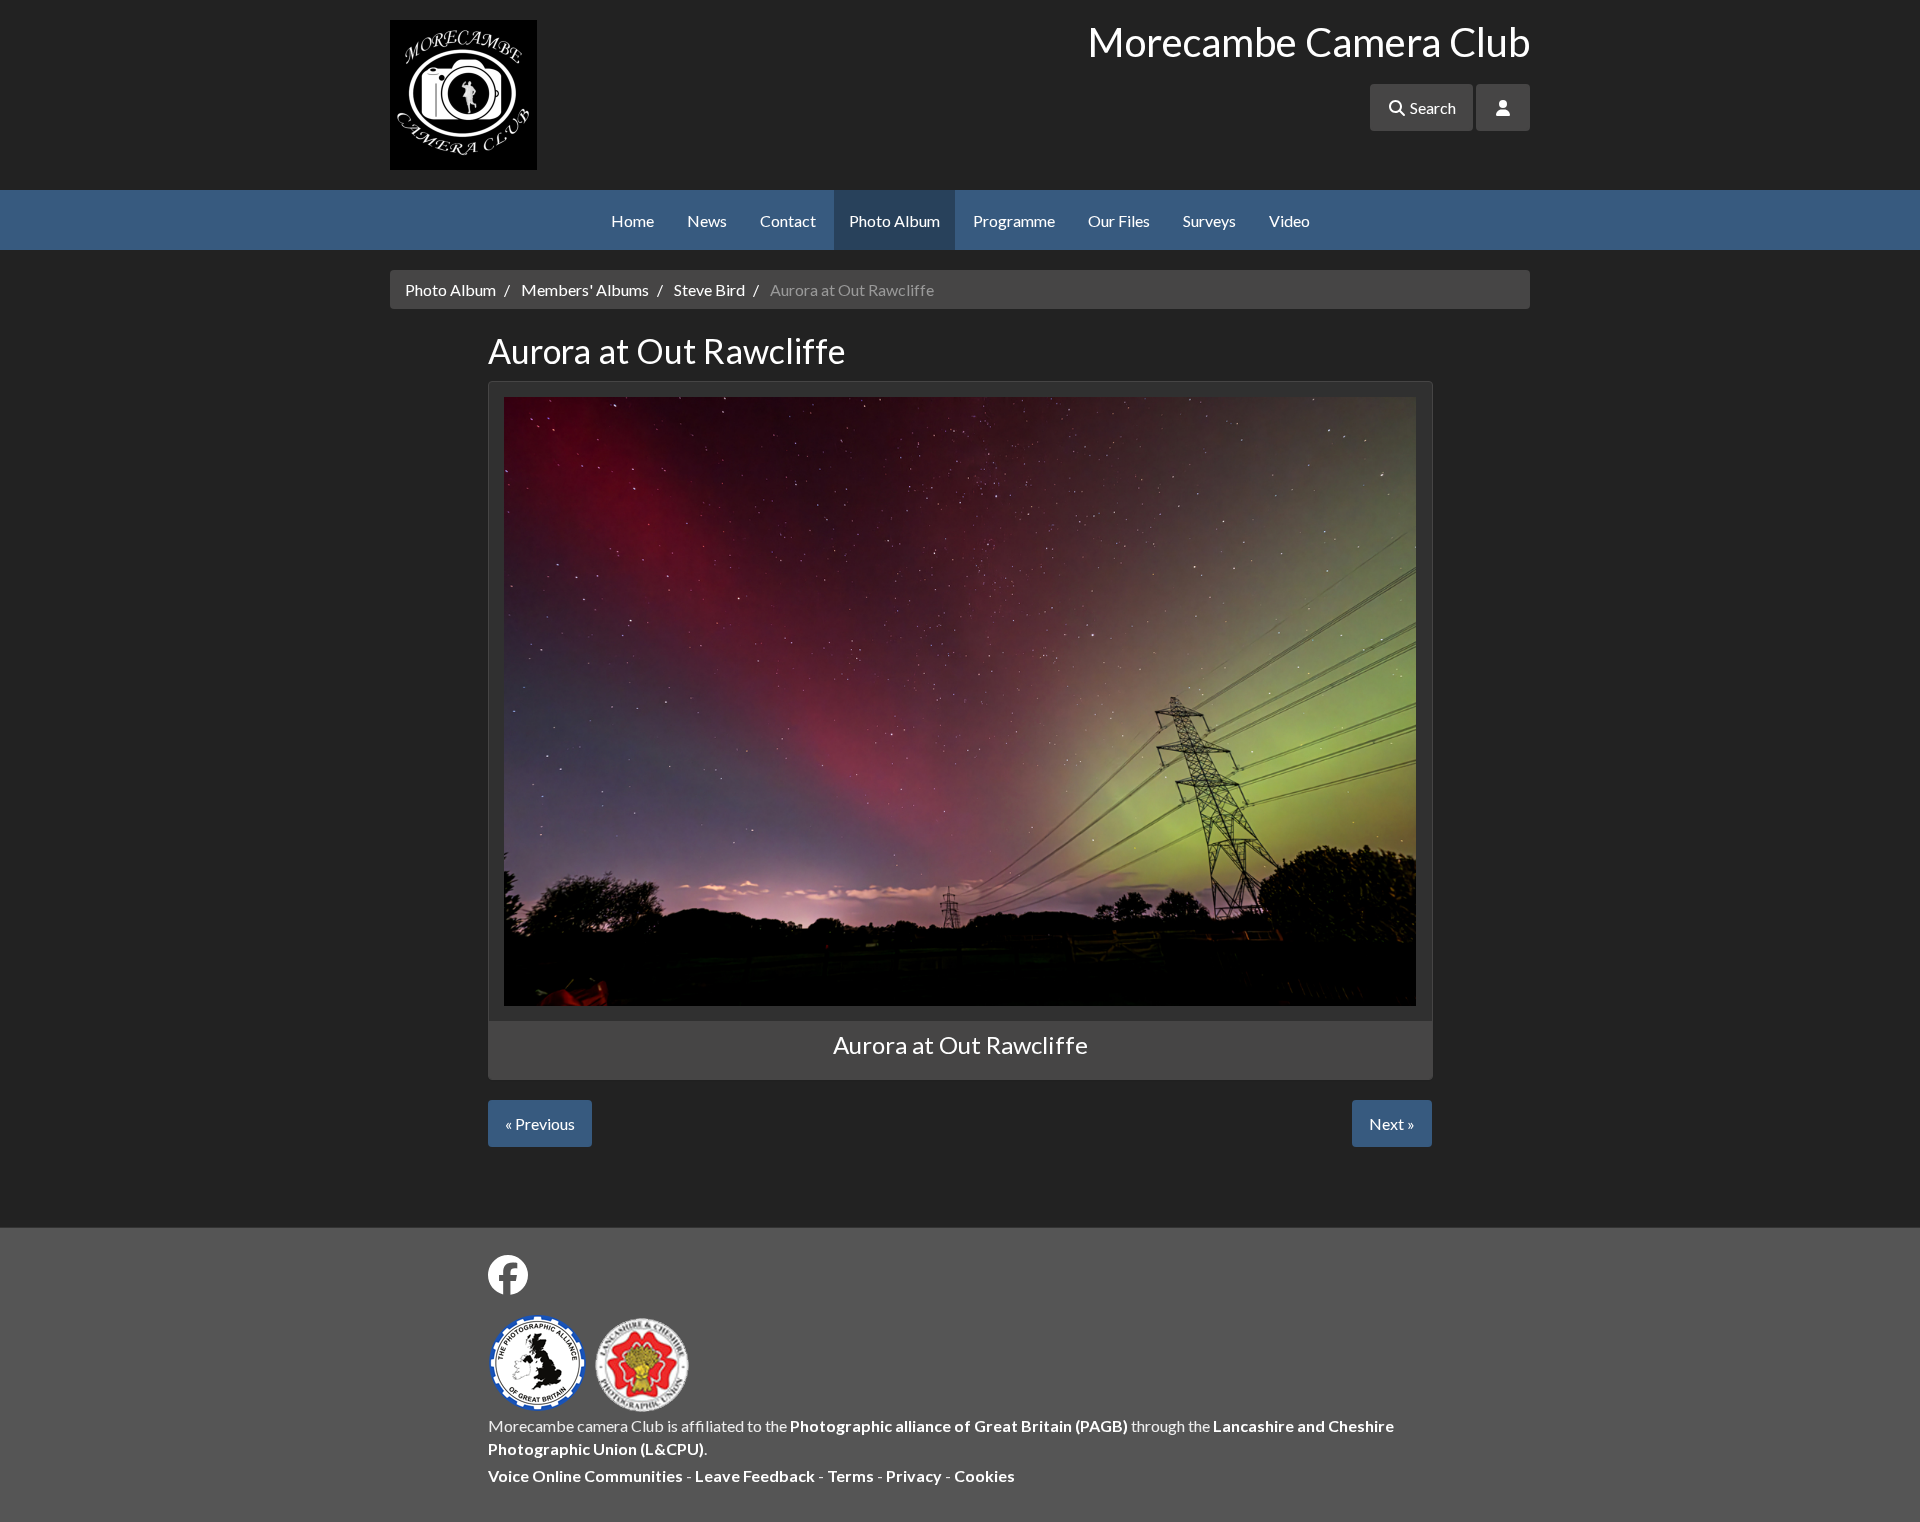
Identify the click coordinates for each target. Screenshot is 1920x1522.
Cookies (984, 1475)
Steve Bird (709, 289)
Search (1431, 107)
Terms (850, 1475)
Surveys (1209, 220)
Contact (788, 220)
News (707, 220)
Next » (1392, 1123)
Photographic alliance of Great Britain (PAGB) (959, 1425)
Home (632, 220)
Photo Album (894, 220)
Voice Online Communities (585, 1475)
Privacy (914, 1475)
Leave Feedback (755, 1475)
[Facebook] (508, 1275)
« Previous (540, 1123)
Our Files (1119, 220)
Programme (1014, 220)
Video (1289, 220)
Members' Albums (585, 289)
